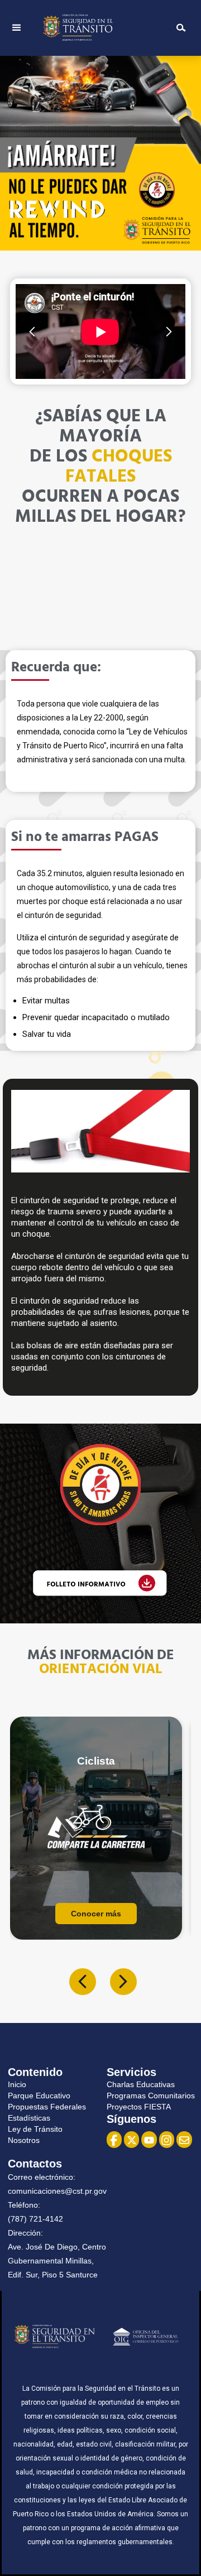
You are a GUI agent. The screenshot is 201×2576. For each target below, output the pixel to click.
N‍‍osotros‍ (24, 2140)
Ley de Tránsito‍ (35, 2129)
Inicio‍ (17, 2084)
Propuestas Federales (47, 2107)
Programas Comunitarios (151, 2096)
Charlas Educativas (141, 2084)
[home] (97, 28)
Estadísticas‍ (29, 2118)
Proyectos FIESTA (139, 2107)
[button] (17, 28)
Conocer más (96, 1914)
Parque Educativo (39, 2096)
